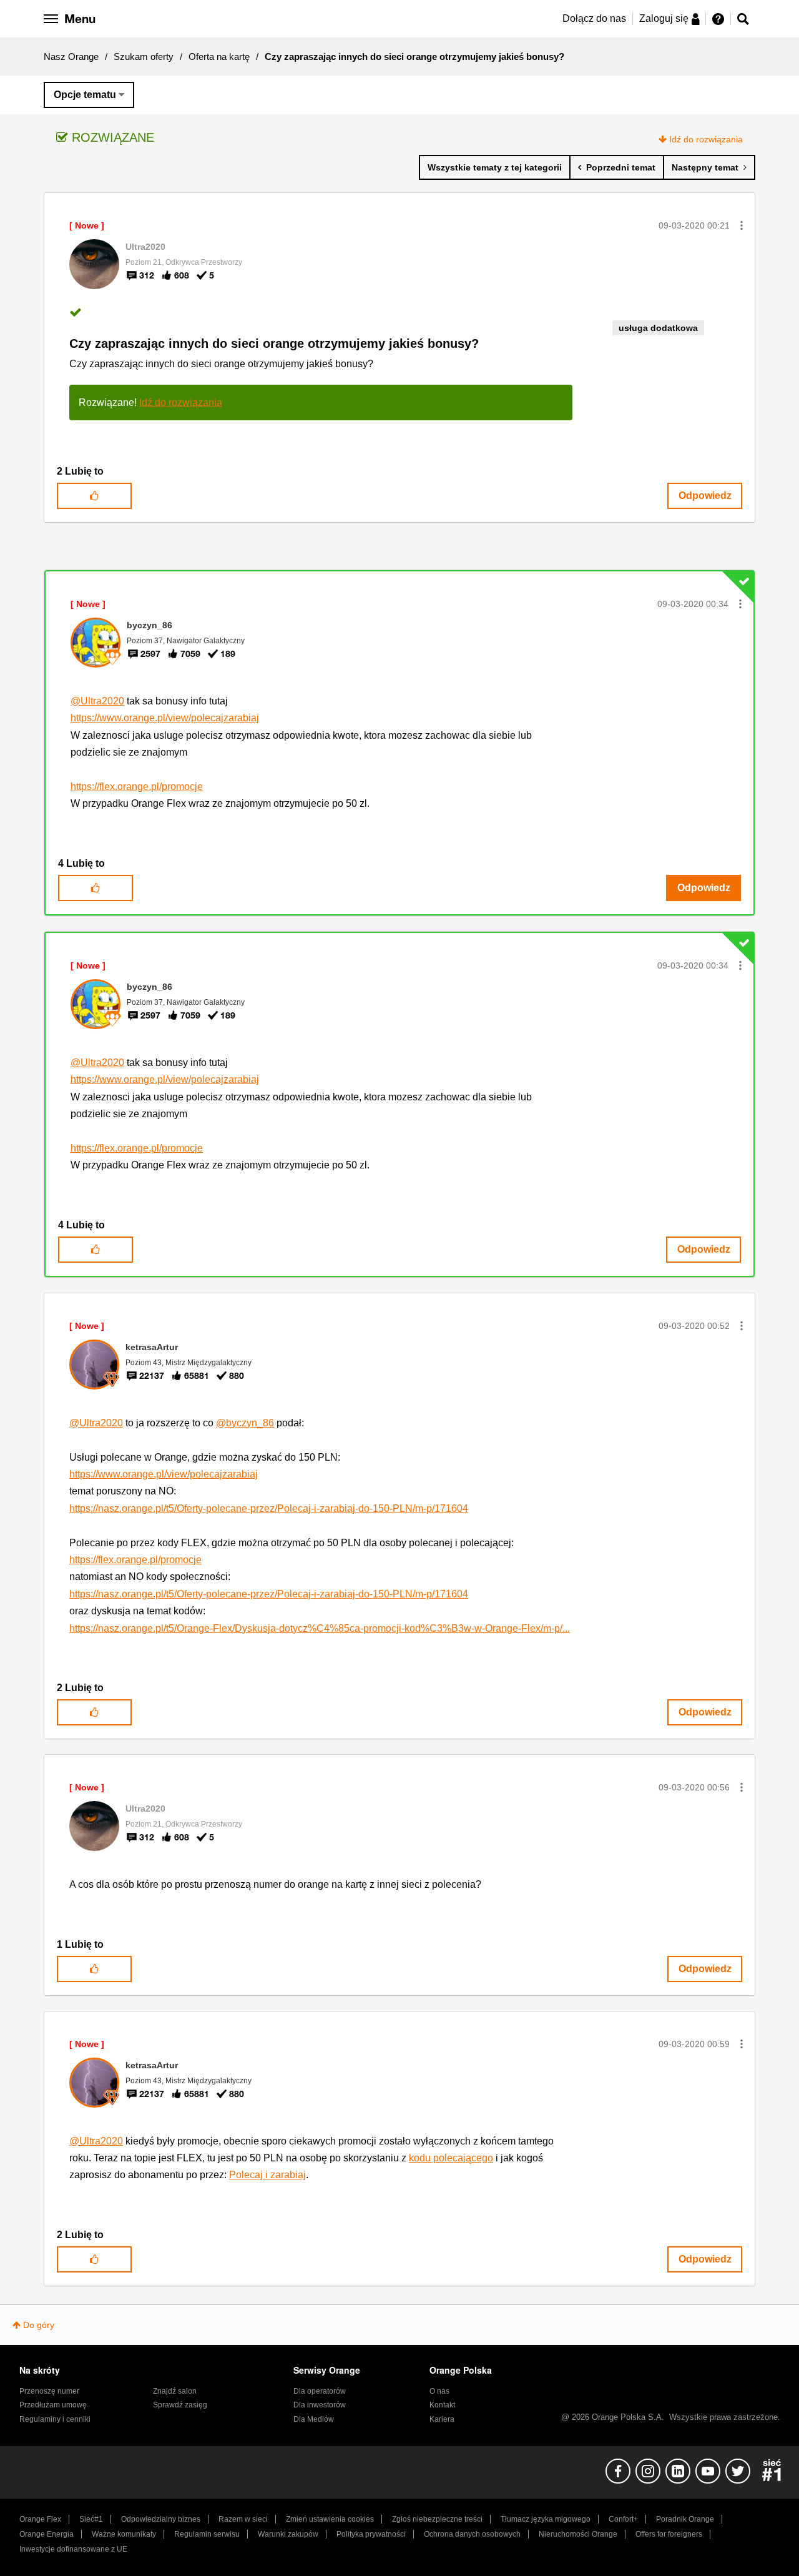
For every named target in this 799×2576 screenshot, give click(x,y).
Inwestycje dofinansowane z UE (73, 2549)
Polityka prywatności (371, 2534)
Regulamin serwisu (207, 2534)
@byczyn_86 (245, 1423)
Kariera (442, 2419)
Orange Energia (47, 2534)
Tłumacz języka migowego (546, 2519)
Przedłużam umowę (53, 2405)
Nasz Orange (71, 57)
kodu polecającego (451, 2158)
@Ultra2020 (97, 701)
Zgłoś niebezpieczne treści (437, 2519)
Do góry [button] (39, 2325)
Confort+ (623, 2519)
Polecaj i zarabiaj (267, 2175)
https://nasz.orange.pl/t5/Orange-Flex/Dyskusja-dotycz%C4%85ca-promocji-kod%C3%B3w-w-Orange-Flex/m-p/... (320, 1628)
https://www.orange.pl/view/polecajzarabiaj (165, 718)
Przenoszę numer (49, 2391)
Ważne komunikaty (124, 2534)
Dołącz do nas (594, 18)
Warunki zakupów (288, 2534)
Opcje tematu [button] (85, 95)
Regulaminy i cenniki (55, 2419)
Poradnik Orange (685, 2519)
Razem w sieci (243, 2519)
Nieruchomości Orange (578, 2534)
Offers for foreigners (669, 2534)
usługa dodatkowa (658, 328)
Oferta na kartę (219, 57)
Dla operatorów (320, 2391)
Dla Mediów (314, 2419)
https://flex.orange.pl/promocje (137, 787)
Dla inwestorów (320, 2405)
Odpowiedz (705, 496)
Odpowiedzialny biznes (161, 2519)
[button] (742, 225)
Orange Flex (40, 2519)
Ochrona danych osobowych (472, 2534)
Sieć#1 (91, 2519)
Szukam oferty (144, 57)
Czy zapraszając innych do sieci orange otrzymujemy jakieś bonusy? (274, 343)
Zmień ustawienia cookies (330, 2519)
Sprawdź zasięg (180, 2405)
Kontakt (442, 2405)
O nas (439, 2391)
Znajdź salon (175, 2391)
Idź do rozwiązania (706, 139)
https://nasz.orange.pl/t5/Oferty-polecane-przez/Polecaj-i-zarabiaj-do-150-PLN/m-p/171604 (269, 1508)
